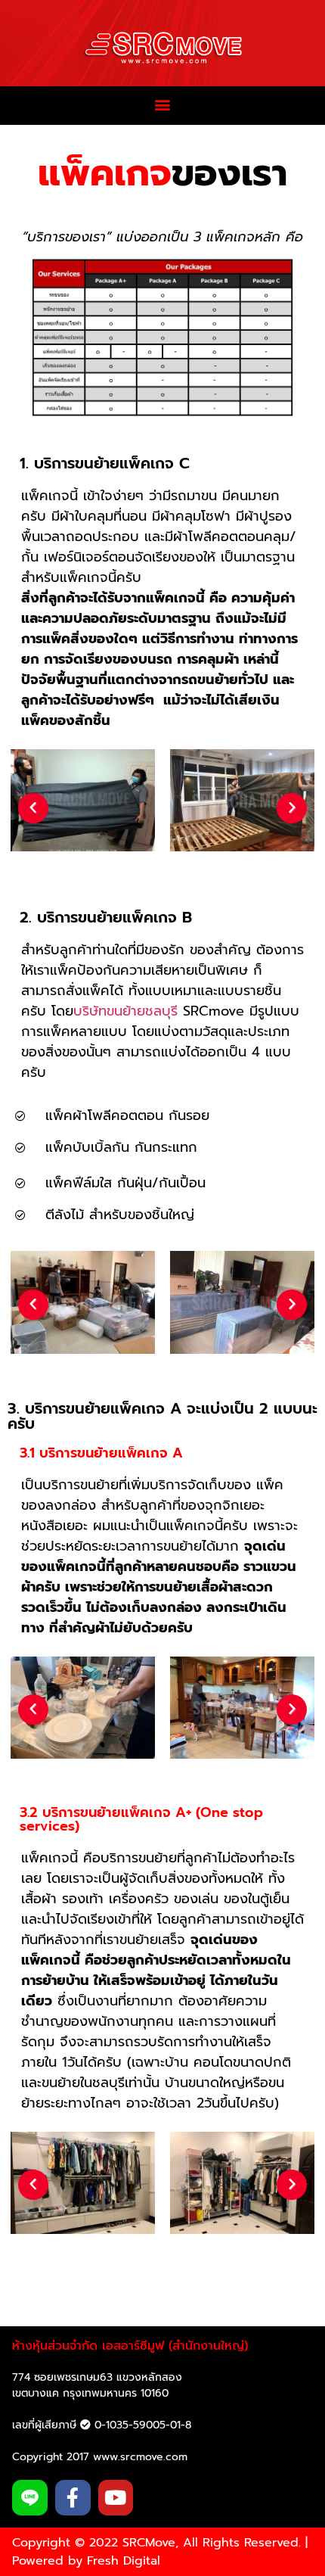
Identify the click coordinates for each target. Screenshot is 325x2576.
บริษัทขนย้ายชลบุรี (125, 1011)
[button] (163, 105)
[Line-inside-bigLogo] (30, 2498)
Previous (33, 808)
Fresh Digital (124, 2561)
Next (292, 808)
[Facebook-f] (73, 2498)
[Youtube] (116, 2498)
